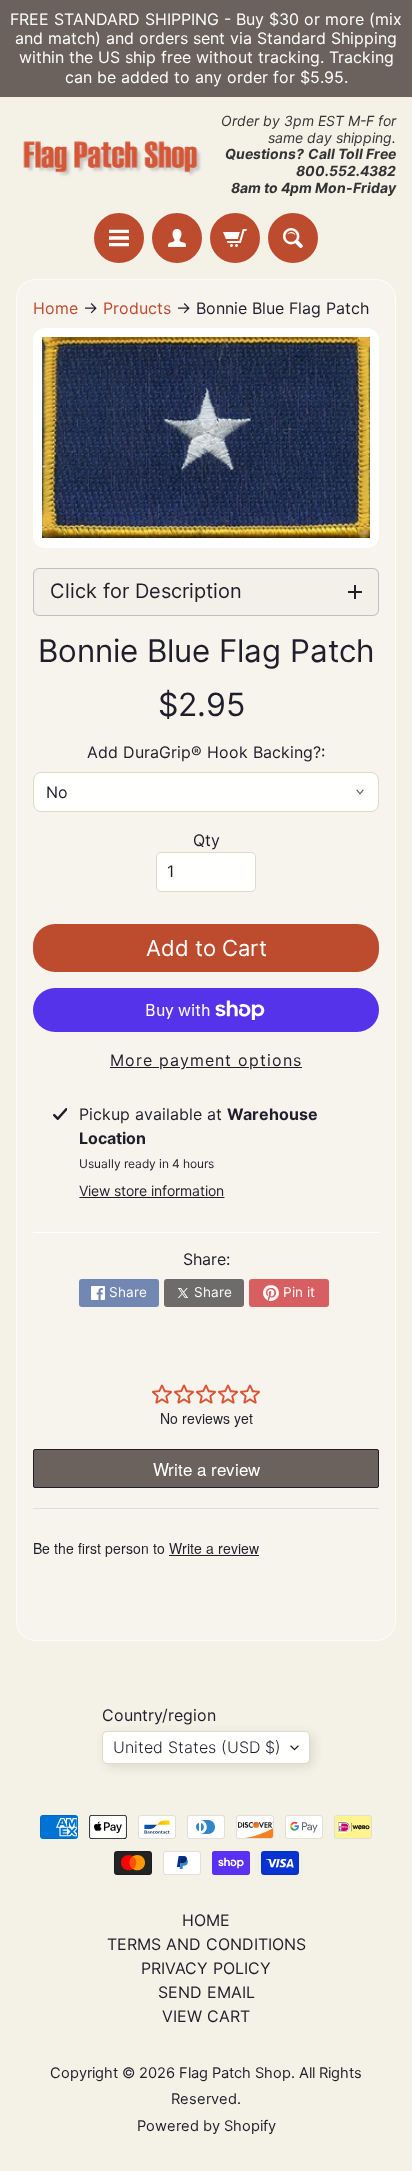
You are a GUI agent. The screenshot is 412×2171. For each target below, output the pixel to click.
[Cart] (235, 238)
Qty (206, 840)
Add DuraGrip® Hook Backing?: (206, 752)
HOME (206, 1920)
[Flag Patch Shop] (111, 155)
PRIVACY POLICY (206, 1968)
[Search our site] (293, 238)
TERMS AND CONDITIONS (206, 1944)
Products (137, 308)
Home (55, 308)
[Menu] (119, 238)
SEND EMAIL (206, 1992)
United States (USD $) (197, 1747)
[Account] (177, 238)
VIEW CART (206, 2016)
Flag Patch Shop (235, 2073)
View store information (151, 1190)
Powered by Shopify (206, 2126)
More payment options (206, 1060)
